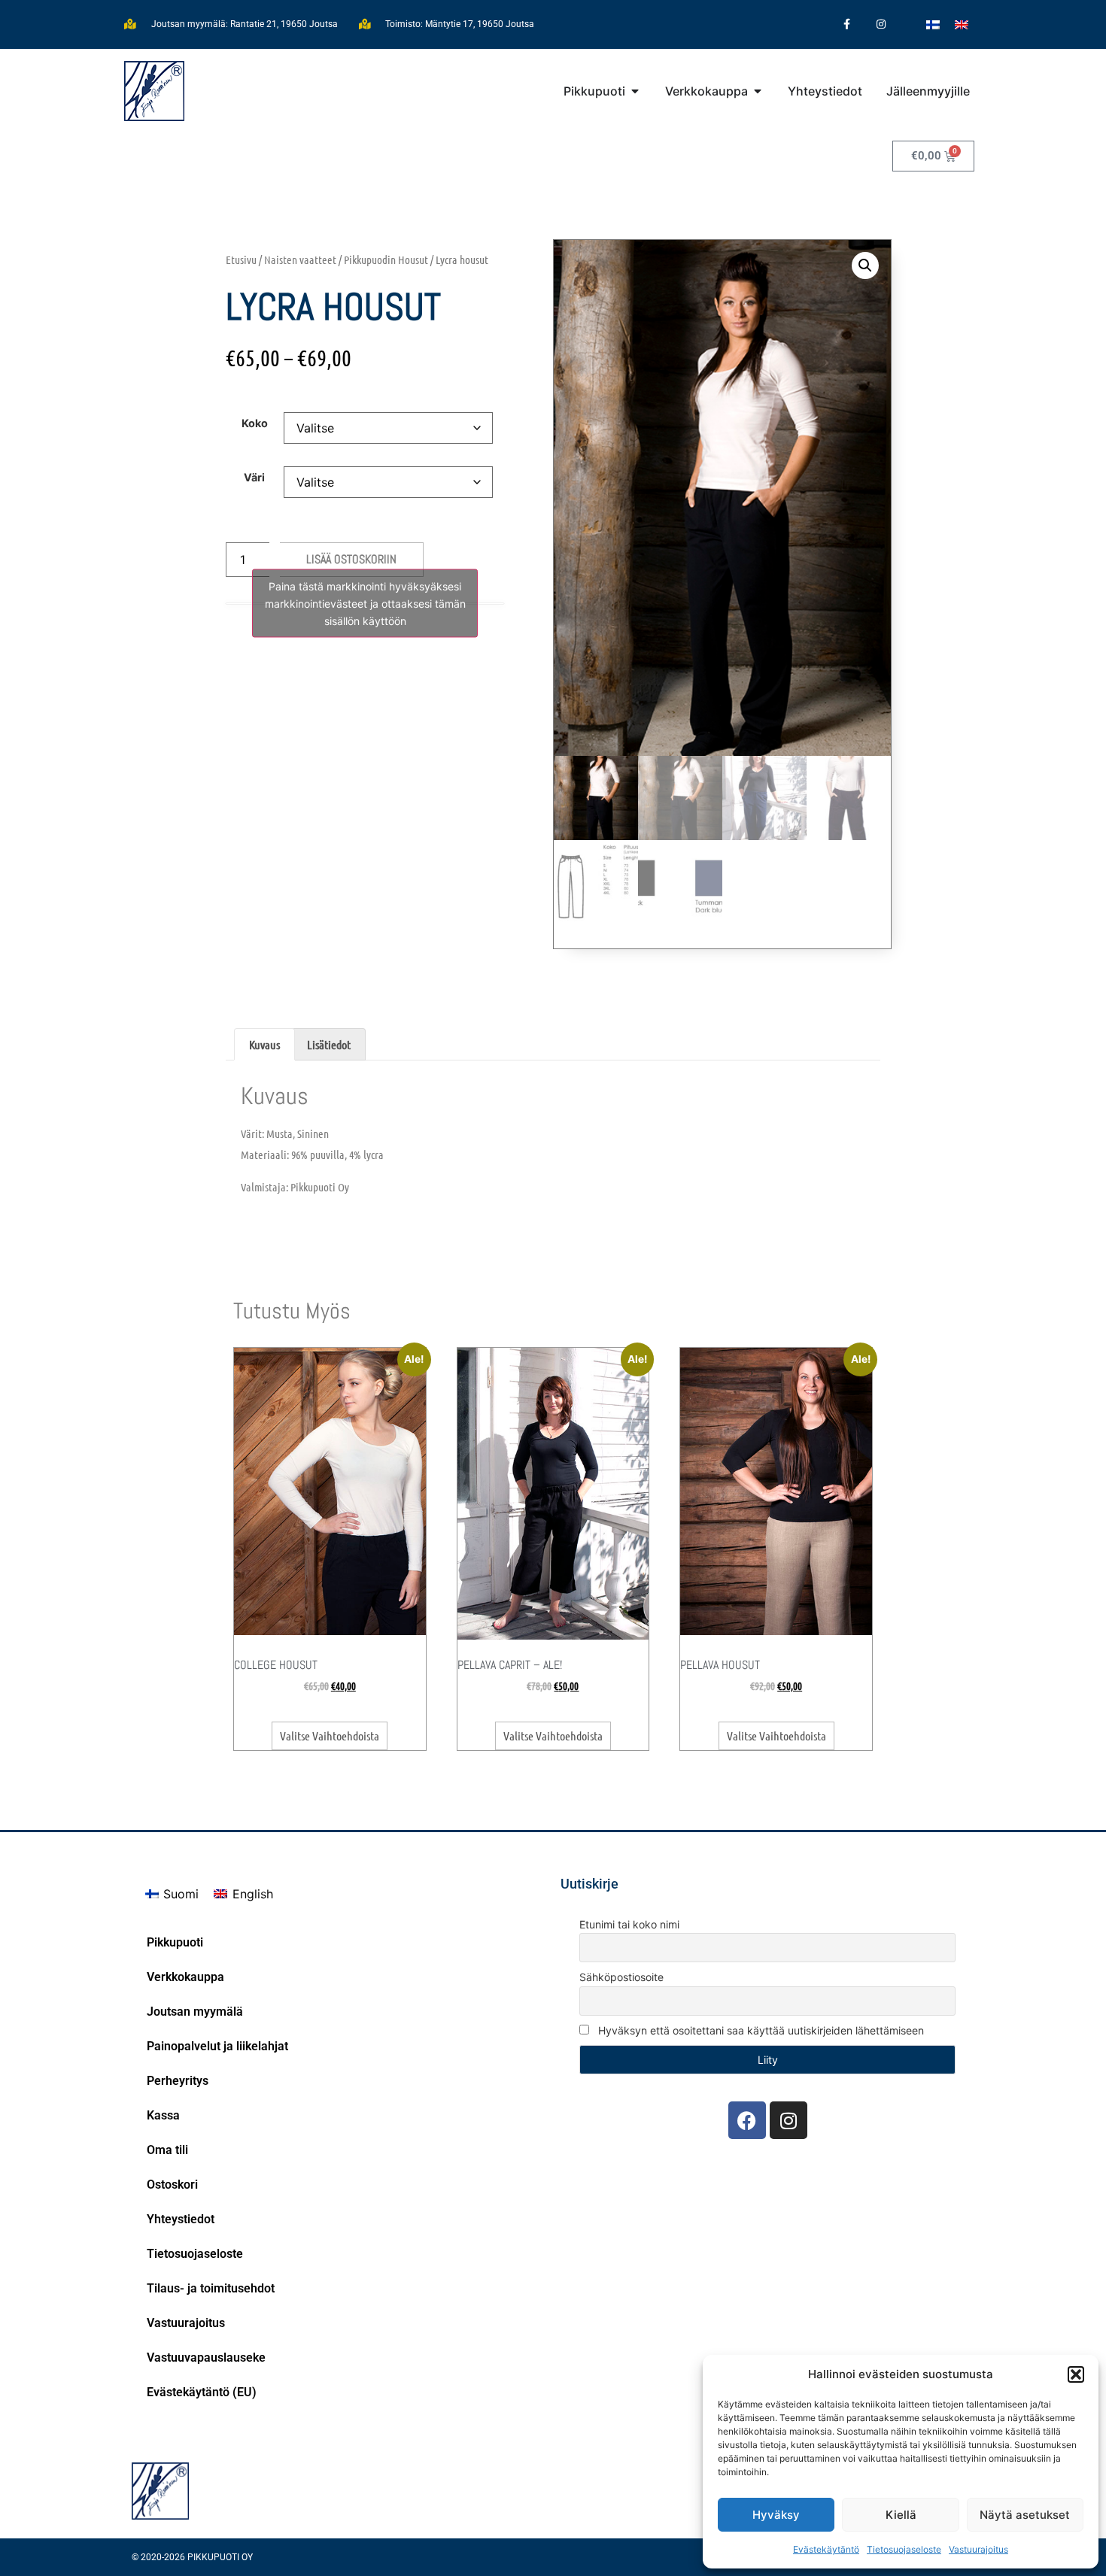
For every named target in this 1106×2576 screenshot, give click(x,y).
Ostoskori (172, 2185)
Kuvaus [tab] (264, 1044)
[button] (1076, 2374)
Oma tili (167, 2150)
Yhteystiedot (181, 2219)
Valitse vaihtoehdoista (330, 1736)
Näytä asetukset (1025, 2515)
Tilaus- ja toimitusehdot (211, 2288)
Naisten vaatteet (300, 259)
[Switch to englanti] (962, 24)
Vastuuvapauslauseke (206, 2358)
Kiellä (901, 2515)
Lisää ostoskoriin (351, 559)
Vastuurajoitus (978, 2549)
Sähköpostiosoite (621, 1977)
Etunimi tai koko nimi (629, 1924)
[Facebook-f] (847, 24)
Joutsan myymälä (195, 2012)
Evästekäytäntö (826, 2549)
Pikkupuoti (175, 1942)
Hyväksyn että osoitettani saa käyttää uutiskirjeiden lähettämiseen (760, 2030)
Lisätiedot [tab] (329, 1044)
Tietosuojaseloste (904, 2549)
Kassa (163, 2115)
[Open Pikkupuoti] (635, 91)
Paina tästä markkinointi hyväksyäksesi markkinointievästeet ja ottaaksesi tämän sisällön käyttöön (365, 604)
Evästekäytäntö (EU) (202, 2392)
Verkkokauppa (185, 1977)
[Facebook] (747, 2120)
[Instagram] (881, 24)
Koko (255, 423)
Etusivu (241, 259)
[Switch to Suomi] (933, 24)
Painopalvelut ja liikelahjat (217, 2046)
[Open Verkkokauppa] (758, 91)
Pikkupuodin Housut (386, 259)
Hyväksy (776, 2515)
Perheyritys (178, 2081)
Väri (254, 478)
